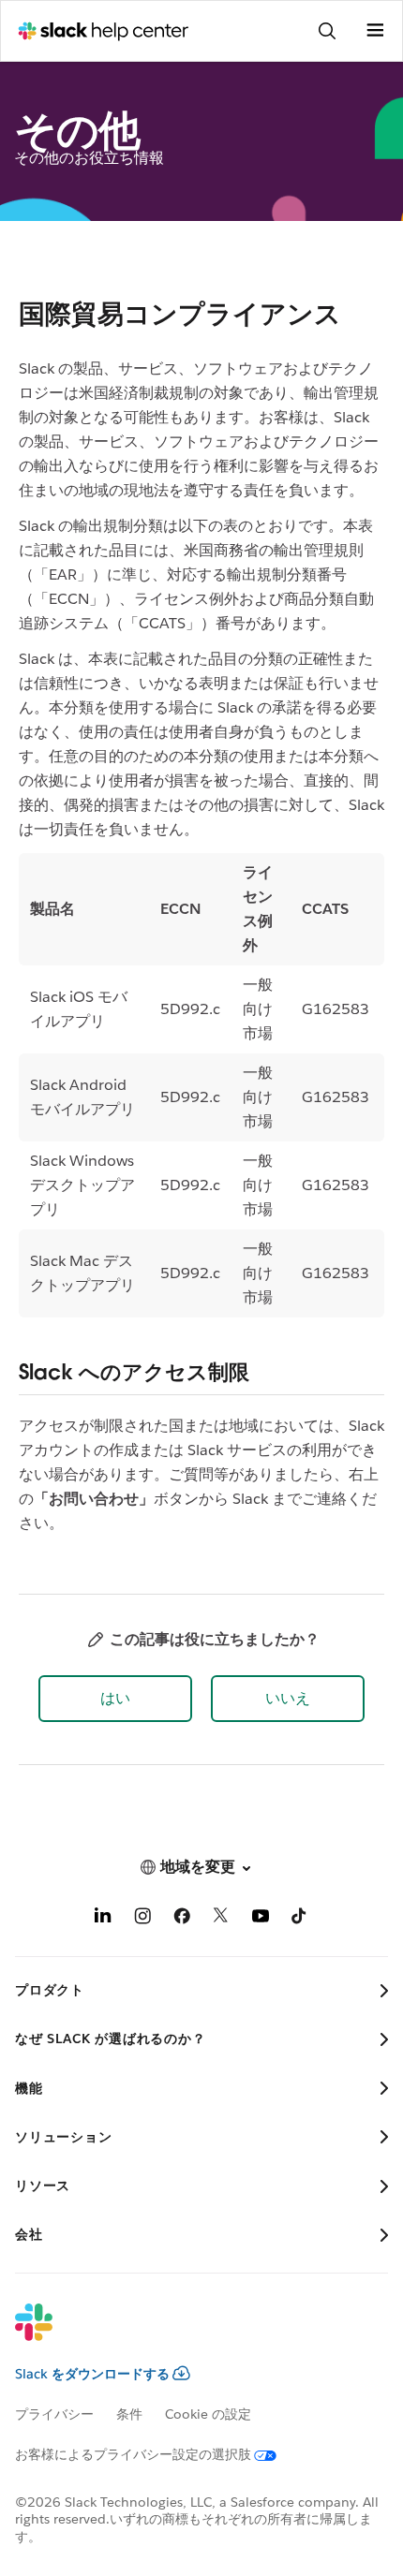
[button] (115, 1699)
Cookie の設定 (208, 2414)
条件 (129, 2414)
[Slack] (187, 2334)
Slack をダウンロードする (92, 2374)
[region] (201, 1085)
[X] (221, 1919)
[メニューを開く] (375, 31)
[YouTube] (261, 1919)
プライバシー (54, 2414)
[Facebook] (182, 1919)
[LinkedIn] (103, 1919)
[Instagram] (142, 1919)
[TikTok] (300, 1919)
